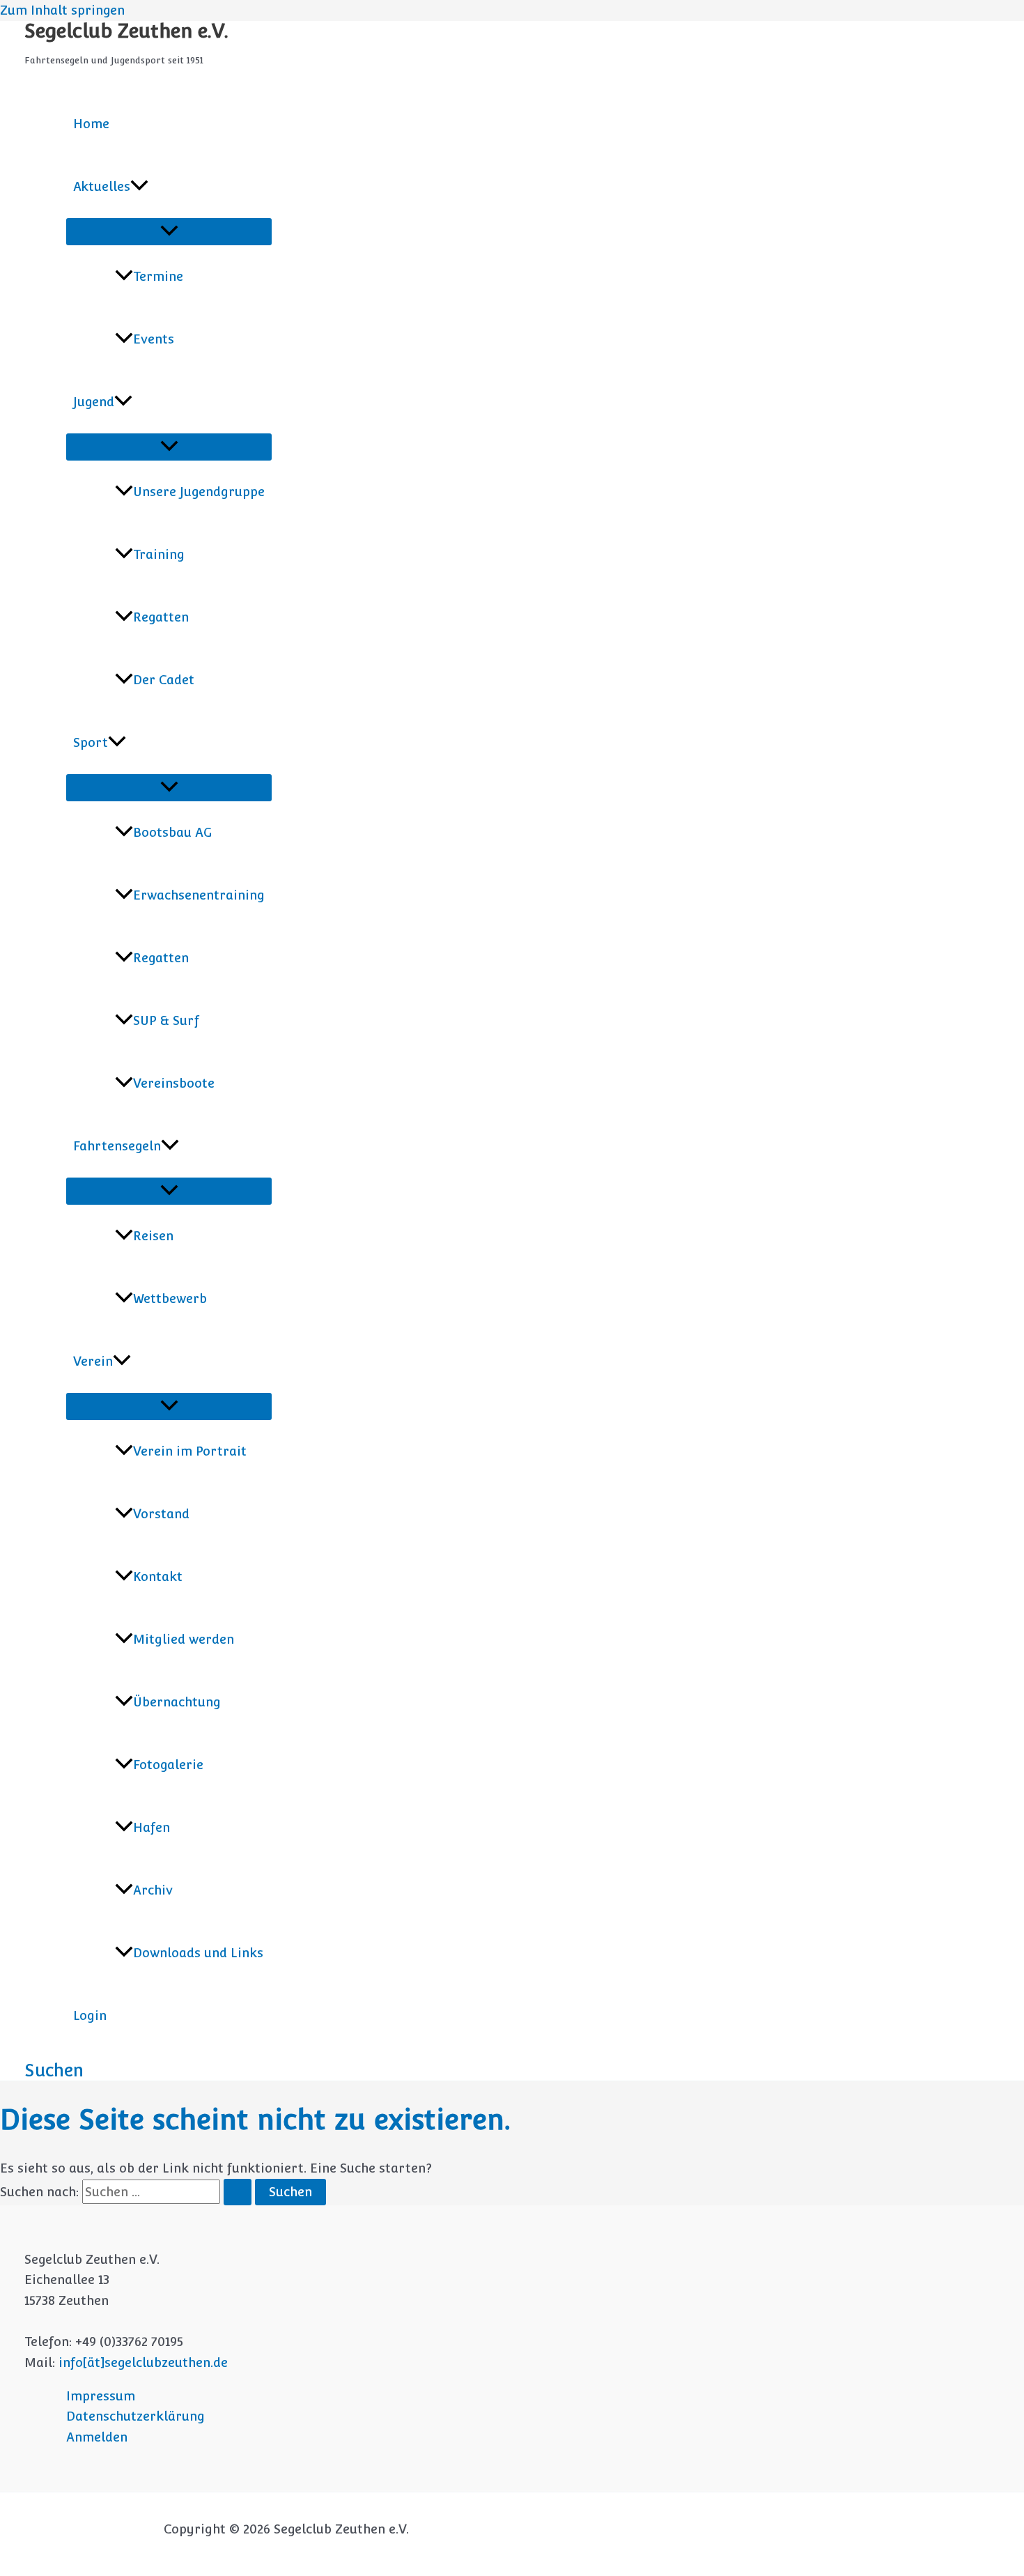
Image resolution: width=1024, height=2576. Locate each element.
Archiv (153, 1890)
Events (154, 339)
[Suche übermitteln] (238, 2192)
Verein (93, 1361)
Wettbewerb (170, 1298)
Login (90, 2015)
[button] (139, 187)
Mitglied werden (184, 1639)
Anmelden (97, 2437)
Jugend (94, 402)
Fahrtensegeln (117, 1146)
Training (159, 554)
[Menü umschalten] (169, 232)
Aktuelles (102, 186)
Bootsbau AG (172, 832)
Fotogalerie (168, 1765)
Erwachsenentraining (199, 895)
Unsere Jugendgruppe (199, 492)
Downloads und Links (198, 1953)
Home (91, 124)
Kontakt (158, 1576)
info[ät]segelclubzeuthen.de (143, 2362)
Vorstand (161, 1514)
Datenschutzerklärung (135, 2416)
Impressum (101, 2396)
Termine (158, 276)
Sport (91, 742)
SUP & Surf (166, 1020)
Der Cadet (164, 680)
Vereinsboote (174, 1083)
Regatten (161, 617)
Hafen (152, 1827)
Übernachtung (177, 1702)
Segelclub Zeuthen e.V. (126, 31)
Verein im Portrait (190, 1451)
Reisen (153, 1236)
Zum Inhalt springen (62, 10)
